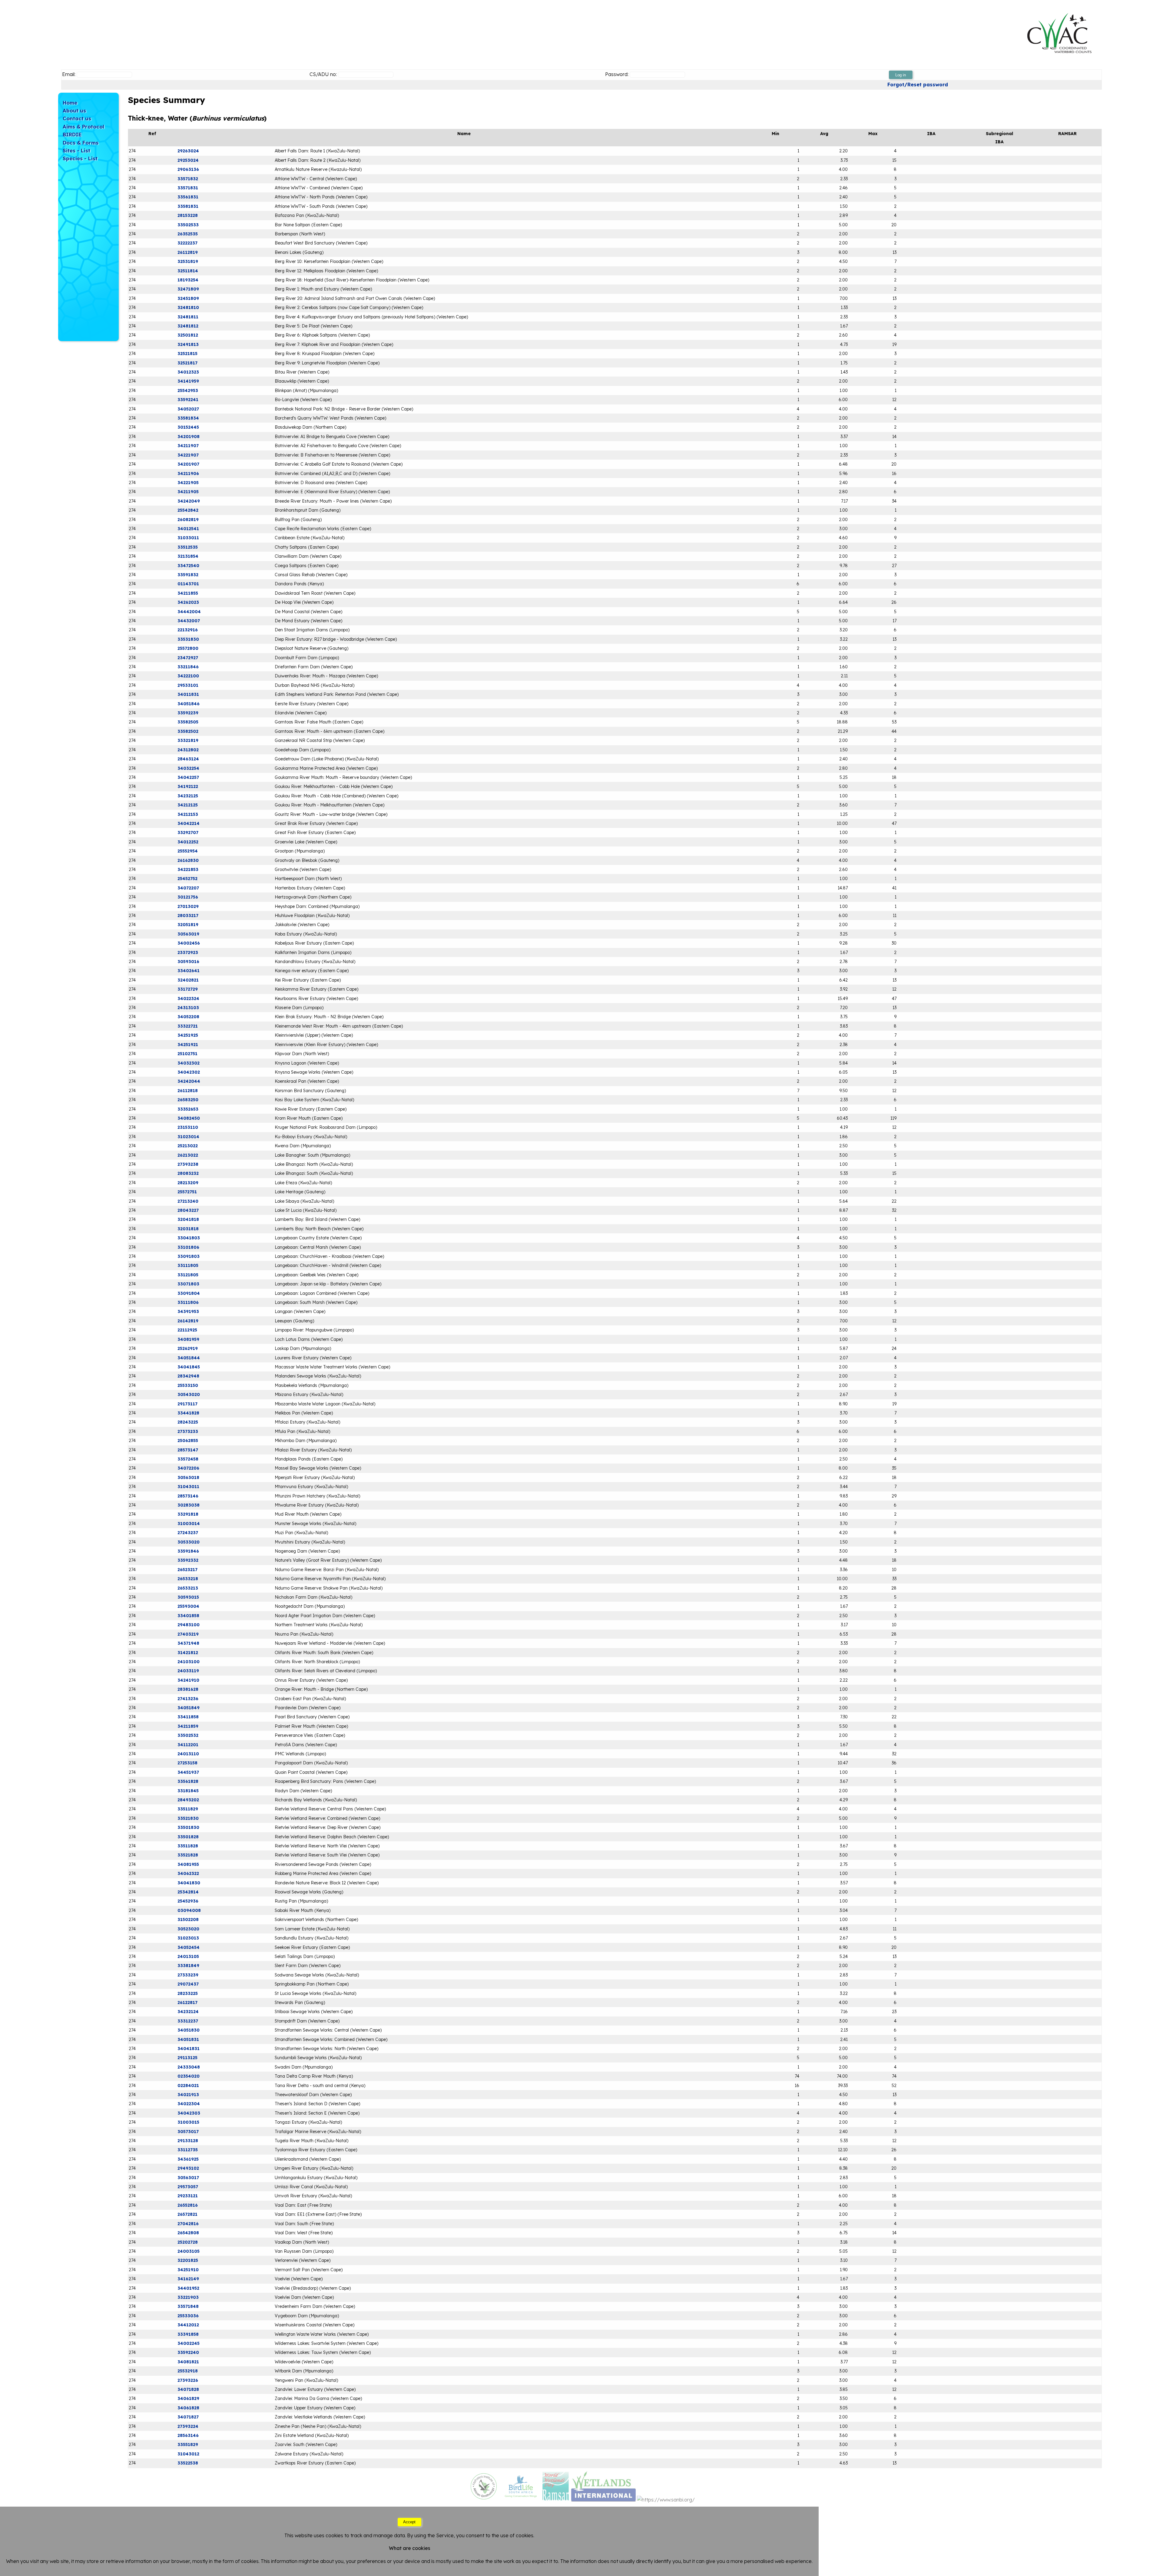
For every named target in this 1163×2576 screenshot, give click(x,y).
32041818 (188, 1219)
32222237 (187, 243)
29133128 (188, 2141)
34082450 (189, 1118)
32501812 (188, 335)
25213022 (188, 1146)
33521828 (188, 1855)
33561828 (188, 1781)
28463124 (188, 759)
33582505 (188, 722)
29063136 (188, 169)
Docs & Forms (81, 143)
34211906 (188, 474)
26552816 (188, 2205)
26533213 (188, 1588)
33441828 (188, 1413)
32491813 (188, 344)
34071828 (188, 2389)
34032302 (189, 1063)
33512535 (188, 547)
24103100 (189, 1662)
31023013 (188, 1938)
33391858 (188, 2334)
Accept (409, 2522)
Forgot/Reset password (918, 85)
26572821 (187, 2214)
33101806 (188, 1247)
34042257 (188, 777)
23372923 (188, 952)
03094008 (189, 1910)
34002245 (189, 2343)
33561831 (188, 197)
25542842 (188, 510)
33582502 (188, 731)
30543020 (189, 1394)
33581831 (188, 206)
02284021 (188, 2086)
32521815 (187, 354)
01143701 (188, 584)
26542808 (188, 2233)
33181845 (188, 1791)
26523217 (187, 1570)
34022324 (188, 999)
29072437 (188, 1984)
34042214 (189, 823)
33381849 (188, 1966)
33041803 (189, 1238)
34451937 (188, 1772)
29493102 (188, 2168)
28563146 (188, 2435)
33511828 (188, 1846)
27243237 (188, 1533)
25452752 (187, 879)
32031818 (188, 1229)
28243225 (188, 1422)
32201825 (188, 2260)
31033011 (188, 538)
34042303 (189, 2113)
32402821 (188, 980)
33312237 (188, 2021)
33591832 (188, 575)
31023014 (188, 1137)
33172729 (188, 989)
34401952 (188, 2288)
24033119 (188, 1671)
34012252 (188, 842)
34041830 (189, 1883)
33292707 (188, 833)
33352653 (188, 1109)
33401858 (188, 1616)
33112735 (188, 2150)
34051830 (189, 2030)
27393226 (188, 2380)
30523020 (188, 1929)
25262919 (188, 1348)
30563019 (188, 934)
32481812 (188, 326)
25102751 (187, 1054)
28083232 (188, 1173)
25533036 (188, 2316)
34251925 (188, 1035)
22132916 (188, 630)
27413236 (188, 1699)
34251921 (188, 1045)
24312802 (188, 750)
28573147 (188, 1450)
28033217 (188, 916)
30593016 (188, 962)
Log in (901, 75)
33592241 (188, 400)
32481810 (188, 307)
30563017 (188, 2178)
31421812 (188, 1653)
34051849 (189, 1708)
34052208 (188, 1017)
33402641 (189, 971)
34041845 (189, 1367)
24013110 (188, 1754)
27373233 (188, 1431)
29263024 (188, 151)
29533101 (188, 685)
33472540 (188, 566)
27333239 (188, 1975)
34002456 (189, 943)
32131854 (188, 556)
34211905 (188, 492)
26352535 (188, 234)
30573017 (188, 2132)
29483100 (189, 1625)
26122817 (187, 2003)
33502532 (188, 1735)
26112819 (188, 252)
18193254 (188, 280)
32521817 (187, 363)
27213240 (188, 1201)
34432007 (189, 621)
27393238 (188, 1164)
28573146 (188, 1496)
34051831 (188, 2039)
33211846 (188, 667)
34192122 (188, 786)
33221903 (188, 2297)
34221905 (188, 483)
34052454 (189, 1947)
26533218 (188, 1579)
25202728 (188, 2242)
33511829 (188, 1809)
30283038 (189, 1505)
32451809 (188, 298)
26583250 (188, 1100)
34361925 (188, 2159)
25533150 (188, 1385)
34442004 (189, 612)
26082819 (188, 520)
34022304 (189, 2104)
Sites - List (76, 150)
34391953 (188, 1311)
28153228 (188, 215)
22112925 (187, 1330)
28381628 (188, 1689)
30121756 (188, 897)
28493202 (188, 1800)
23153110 (188, 1127)
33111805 (188, 1265)
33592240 (188, 2352)
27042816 (188, 2224)
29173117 (187, 1404)
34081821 (188, 2362)
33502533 (188, 225)
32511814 (188, 271)
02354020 (189, 2076)
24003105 (189, 2251)
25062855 (188, 1441)
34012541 (188, 529)
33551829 (188, 2445)
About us (74, 110)
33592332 (188, 1560)
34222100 (188, 676)
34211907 (188, 446)
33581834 (188, 418)
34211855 (188, 593)
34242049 (189, 501)
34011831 (188, 694)
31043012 (188, 2454)
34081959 (188, 1339)
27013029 (188, 906)
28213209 (188, 1183)
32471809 (188, 289)
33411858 (188, 1717)
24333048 (189, 2067)
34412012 (188, 2325)
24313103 (188, 1008)
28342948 (188, 1376)
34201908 (189, 437)
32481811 (188, 317)
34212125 (188, 805)
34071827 (188, 2417)
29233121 (188, 2196)
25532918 (188, 2371)
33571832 (188, 179)
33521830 (188, 1818)
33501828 (188, 1837)
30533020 (189, 1542)
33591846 (188, 1551)
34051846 (189, 704)
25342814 (188, 1892)
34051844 (189, 1358)
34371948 (188, 1643)
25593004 (188, 1606)
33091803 (189, 1256)
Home (70, 103)
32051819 (188, 925)
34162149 (188, 2279)
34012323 (188, 372)
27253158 (187, 1763)
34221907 (188, 455)
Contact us (77, 118)
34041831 (189, 2049)
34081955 (188, 1864)
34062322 (188, 1873)
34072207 (188, 888)
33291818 (188, 1514)
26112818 (188, 1091)
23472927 (188, 658)
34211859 (188, 1726)
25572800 (188, 648)
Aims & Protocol (83, 126)
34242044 (189, 1081)
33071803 (188, 1284)
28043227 (188, 1210)
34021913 (188, 2095)
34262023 (188, 602)
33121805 (188, 1275)
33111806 (188, 1302)
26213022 (188, 1155)
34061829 (188, 2398)
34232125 (188, 796)
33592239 (188, 713)
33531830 (188, 639)
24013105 (188, 1956)
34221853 (188, 869)
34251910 (188, 2270)
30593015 (188, 1597)
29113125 (187, 2058)
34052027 (188, 409)
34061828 (188, 2408)
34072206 (188, 1468)
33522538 (188, 2463)
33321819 (188, 740)
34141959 (188, 381)
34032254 (188, 768)
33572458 (188, 1459)
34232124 (188, 2012)
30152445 (188, 427)
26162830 (188, 860)
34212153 (188, 814)
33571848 (188, 2306)
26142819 (188, 1321)
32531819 (188, 261)
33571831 (188, 188)
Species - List (80, 158)
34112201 (188, 1745)
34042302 (189, 1072)
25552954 (188, 851)
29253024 (188, 160)
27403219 (188, 1634)
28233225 (188, 1993)
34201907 (188, 464)
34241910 (188, 1680)
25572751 (187, 1192)
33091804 (189, 1293)
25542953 (188, 391)
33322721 (188, 1026)
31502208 (188, 1920)
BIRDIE (72, 134)
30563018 (188, 1477)
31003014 (189, 1524)
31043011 (188, 1487)
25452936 (188, 1901)
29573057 (188, 2187)
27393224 (188, 2426)
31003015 (188, 2122)
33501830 (188, 1827)
